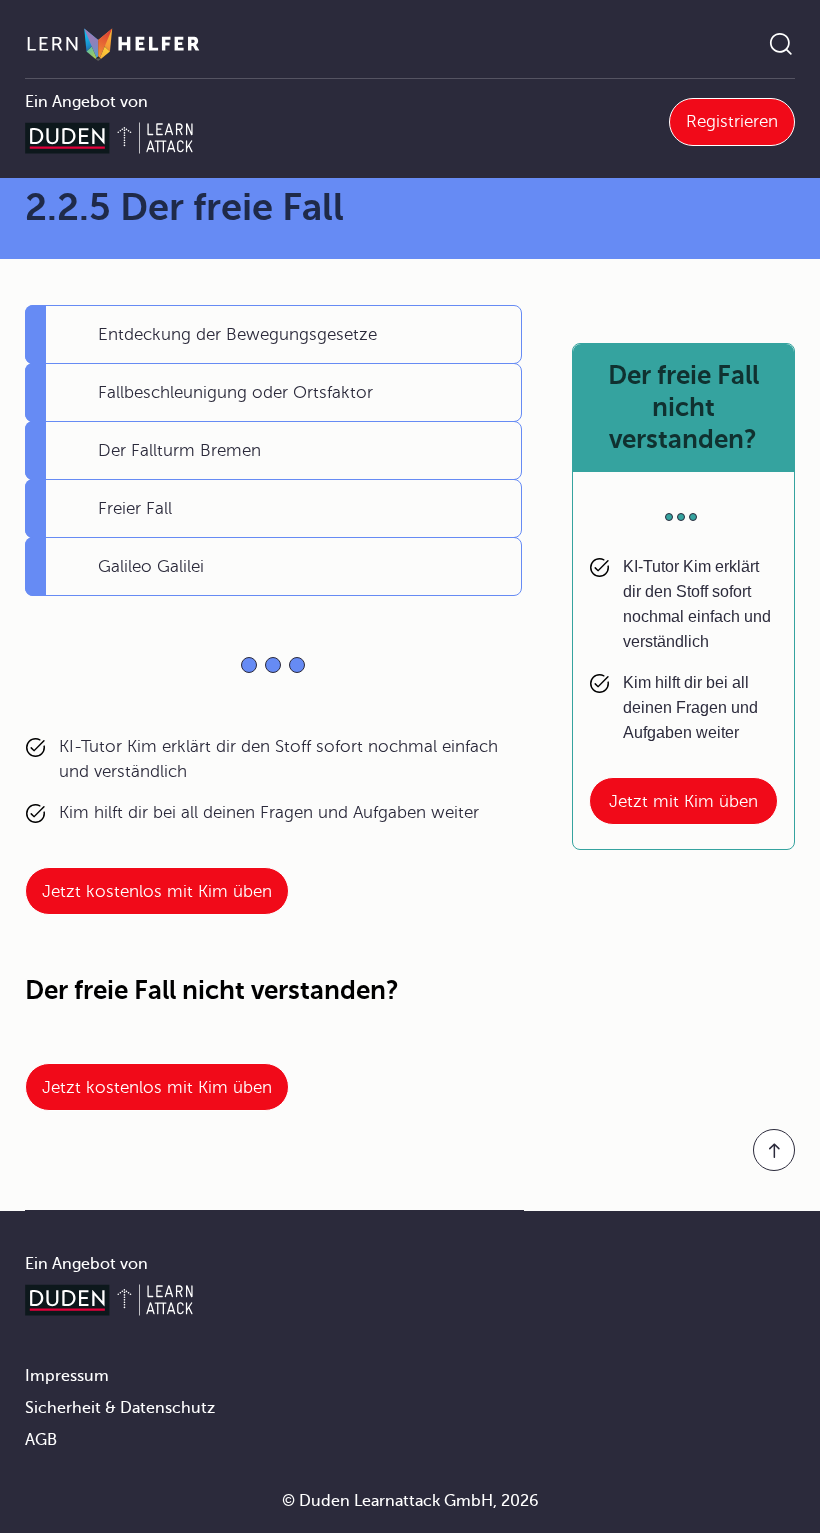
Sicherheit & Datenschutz (120, 1408)
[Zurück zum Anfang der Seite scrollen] (774, 1150)
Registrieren (732, 121)
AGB (41, 1440)
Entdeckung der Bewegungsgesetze (237, 334)
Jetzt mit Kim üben (683, 801)
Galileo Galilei (151, 566)
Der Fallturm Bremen (179, 450)
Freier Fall (135, 508)
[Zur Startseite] (113, 44)
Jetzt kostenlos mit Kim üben (157, 891)
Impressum (67, 1376)
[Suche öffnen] (781, 44)
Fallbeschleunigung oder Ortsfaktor (235, 392)
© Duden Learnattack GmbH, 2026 (410, 1501)
